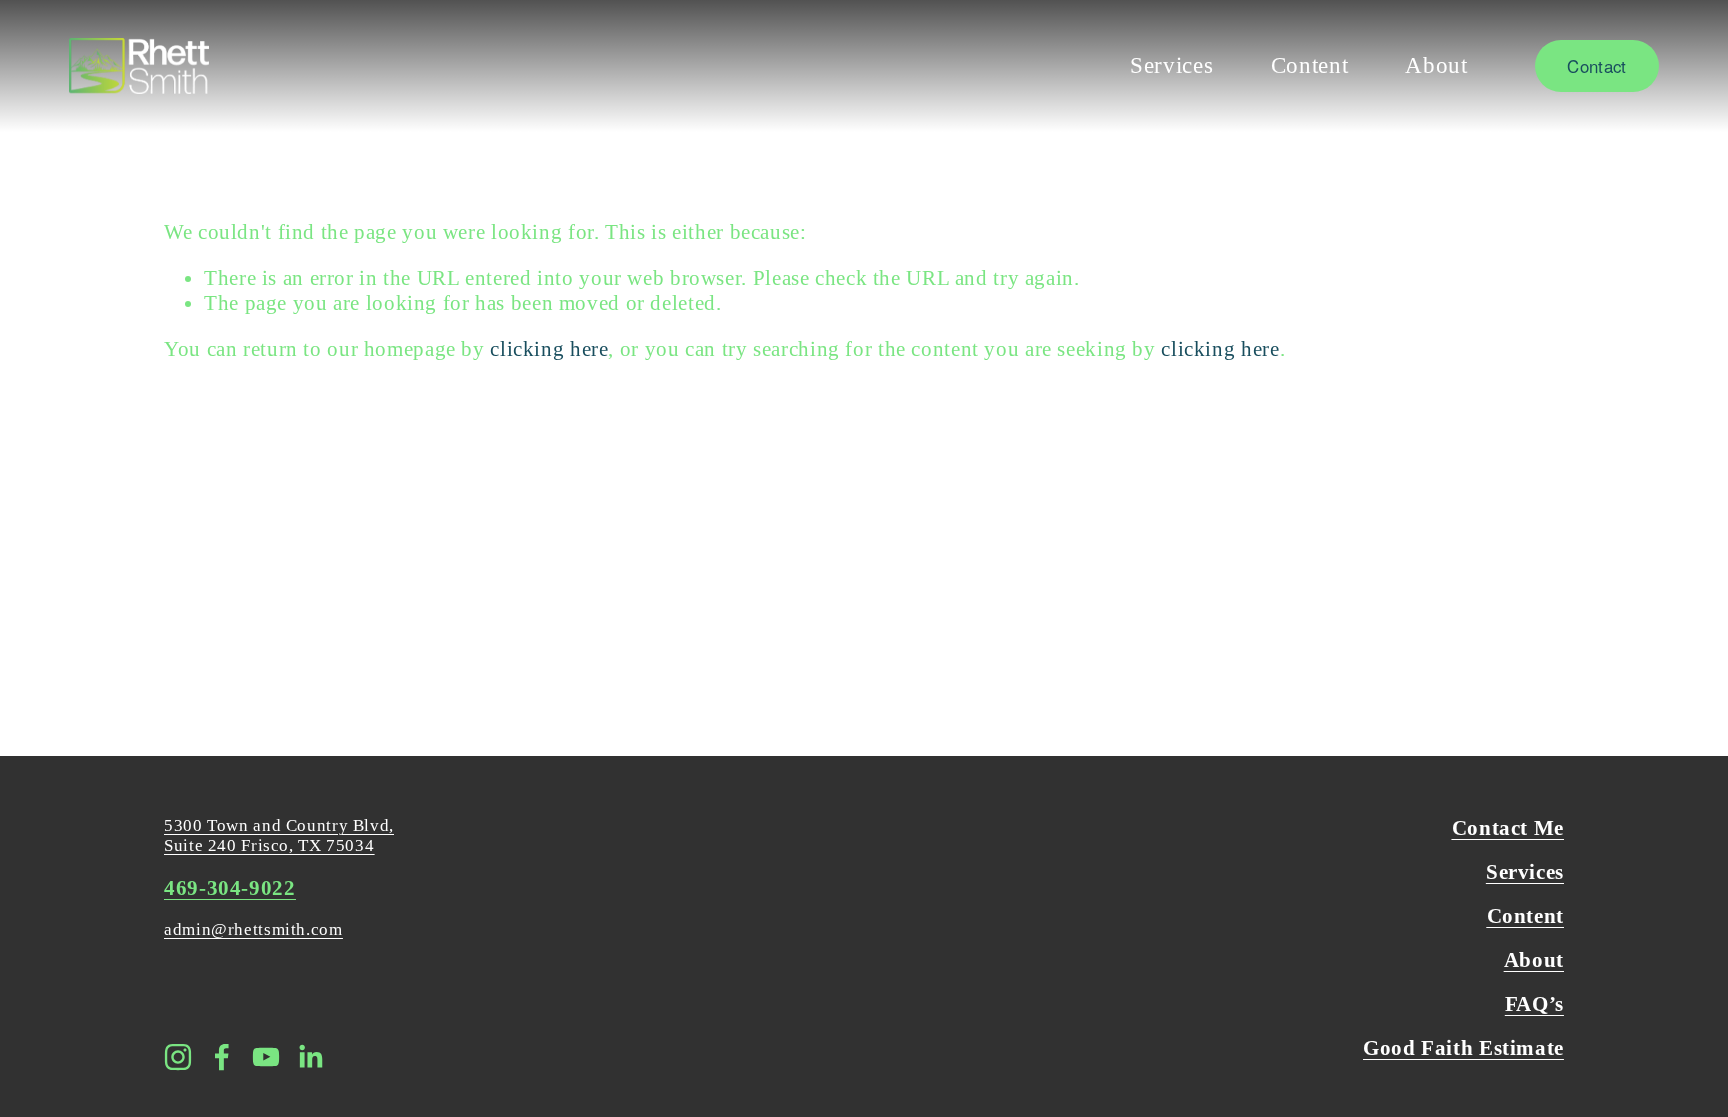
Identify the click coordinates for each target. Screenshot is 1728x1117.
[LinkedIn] (310, 1057)
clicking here (549, 349)
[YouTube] (266, 1057)
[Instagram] (178, 1057)
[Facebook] (222, 1057)
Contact (1596, 66)
